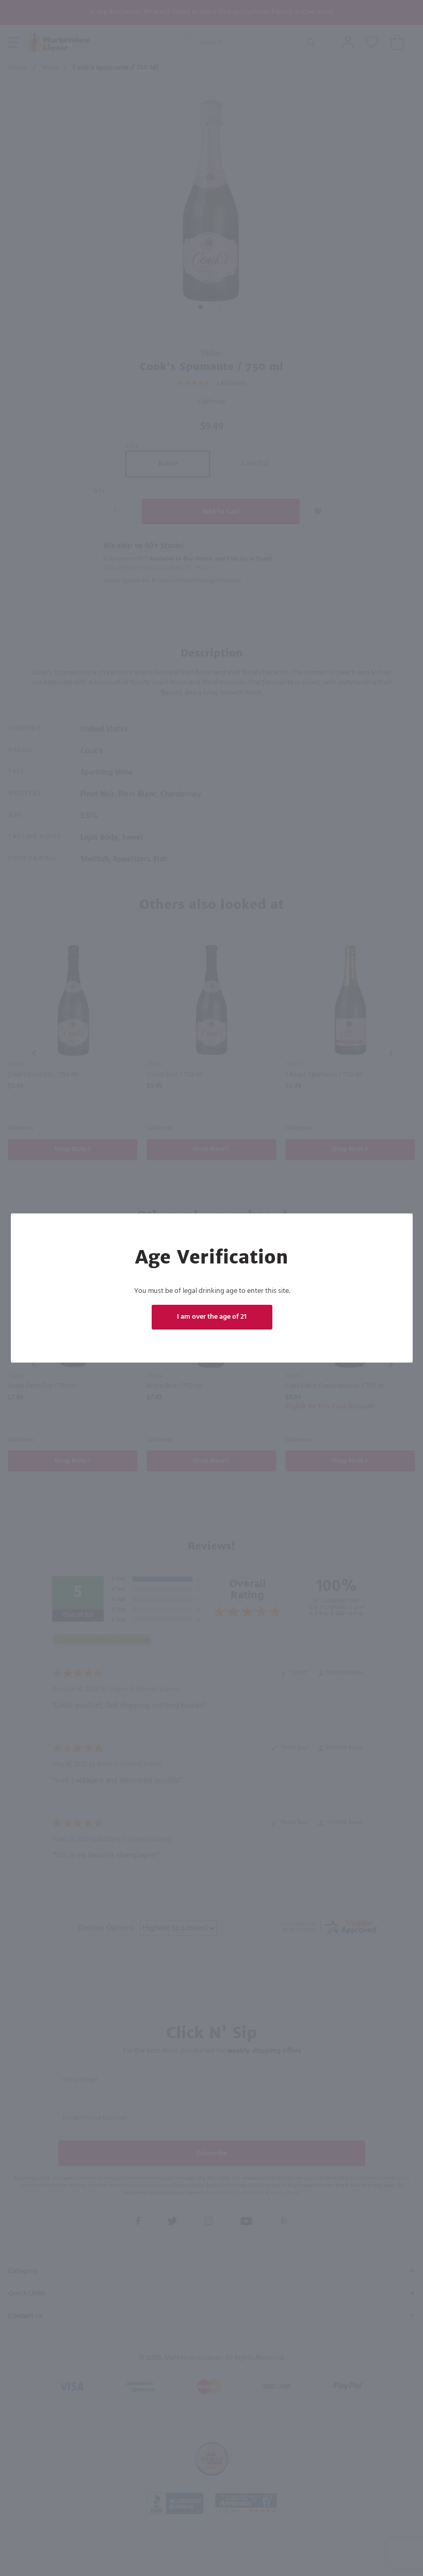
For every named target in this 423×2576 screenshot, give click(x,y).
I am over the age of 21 (212, 1317)
